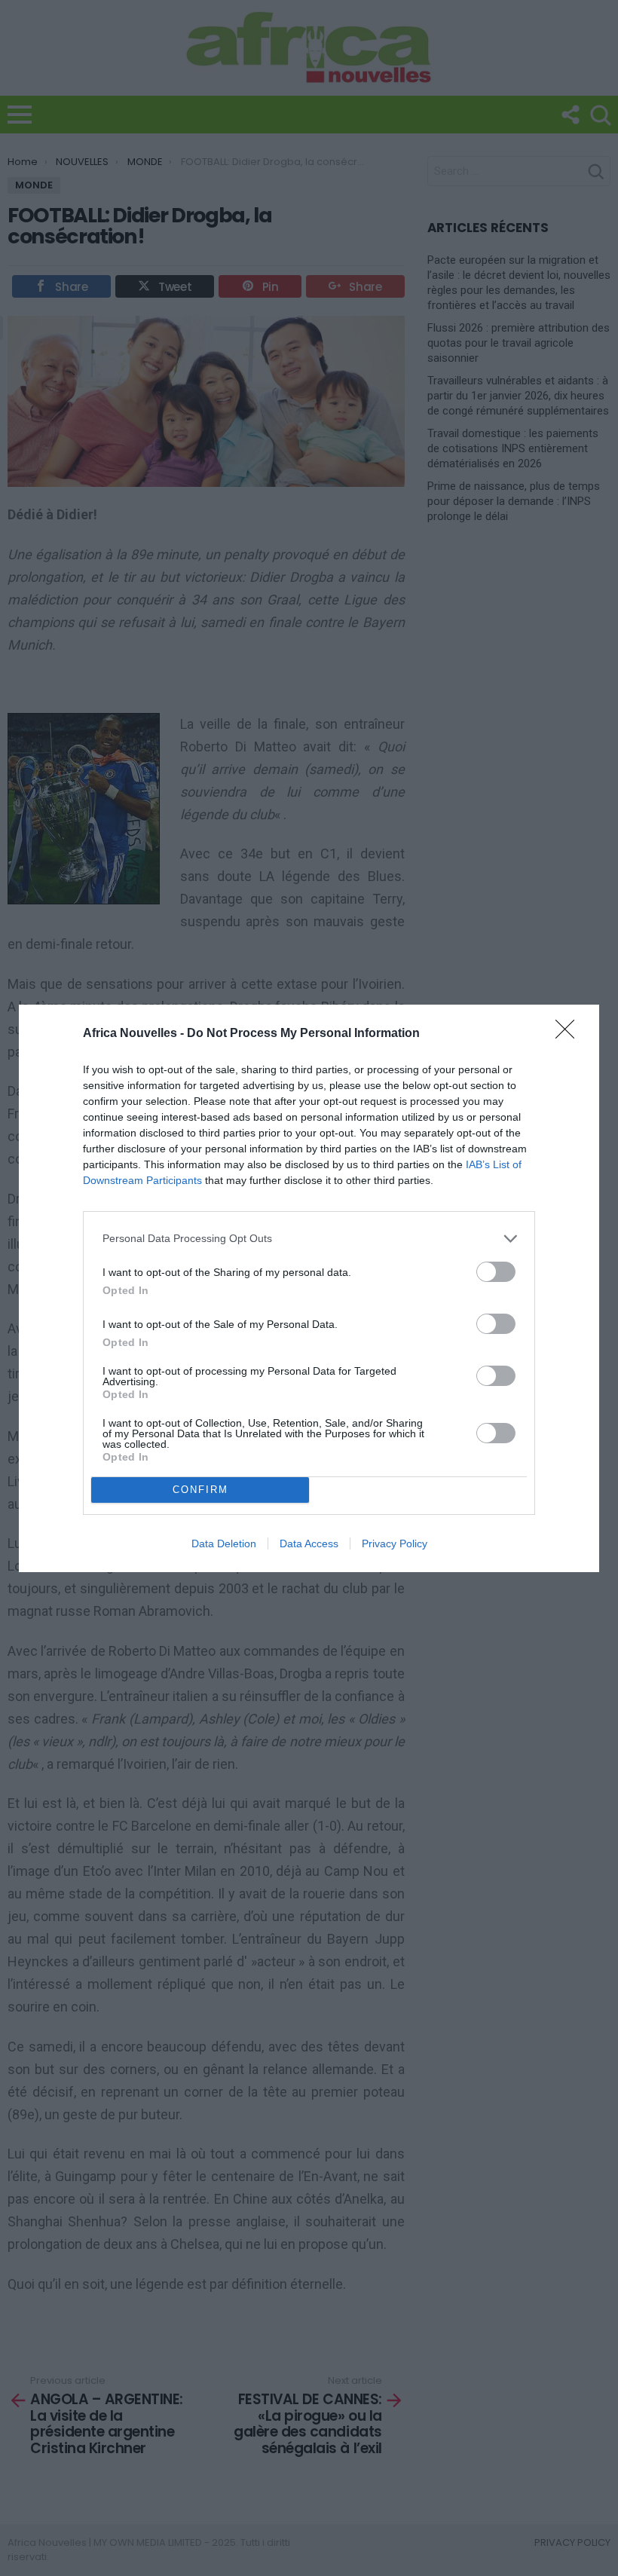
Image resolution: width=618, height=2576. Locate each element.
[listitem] (309, 1239)
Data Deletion (224, 1543)
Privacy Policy (395, 1543)
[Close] (570, 1034)
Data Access (309, 1543)
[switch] (496, 1272)
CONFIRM (200, 1490)
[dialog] (309, 1288)
